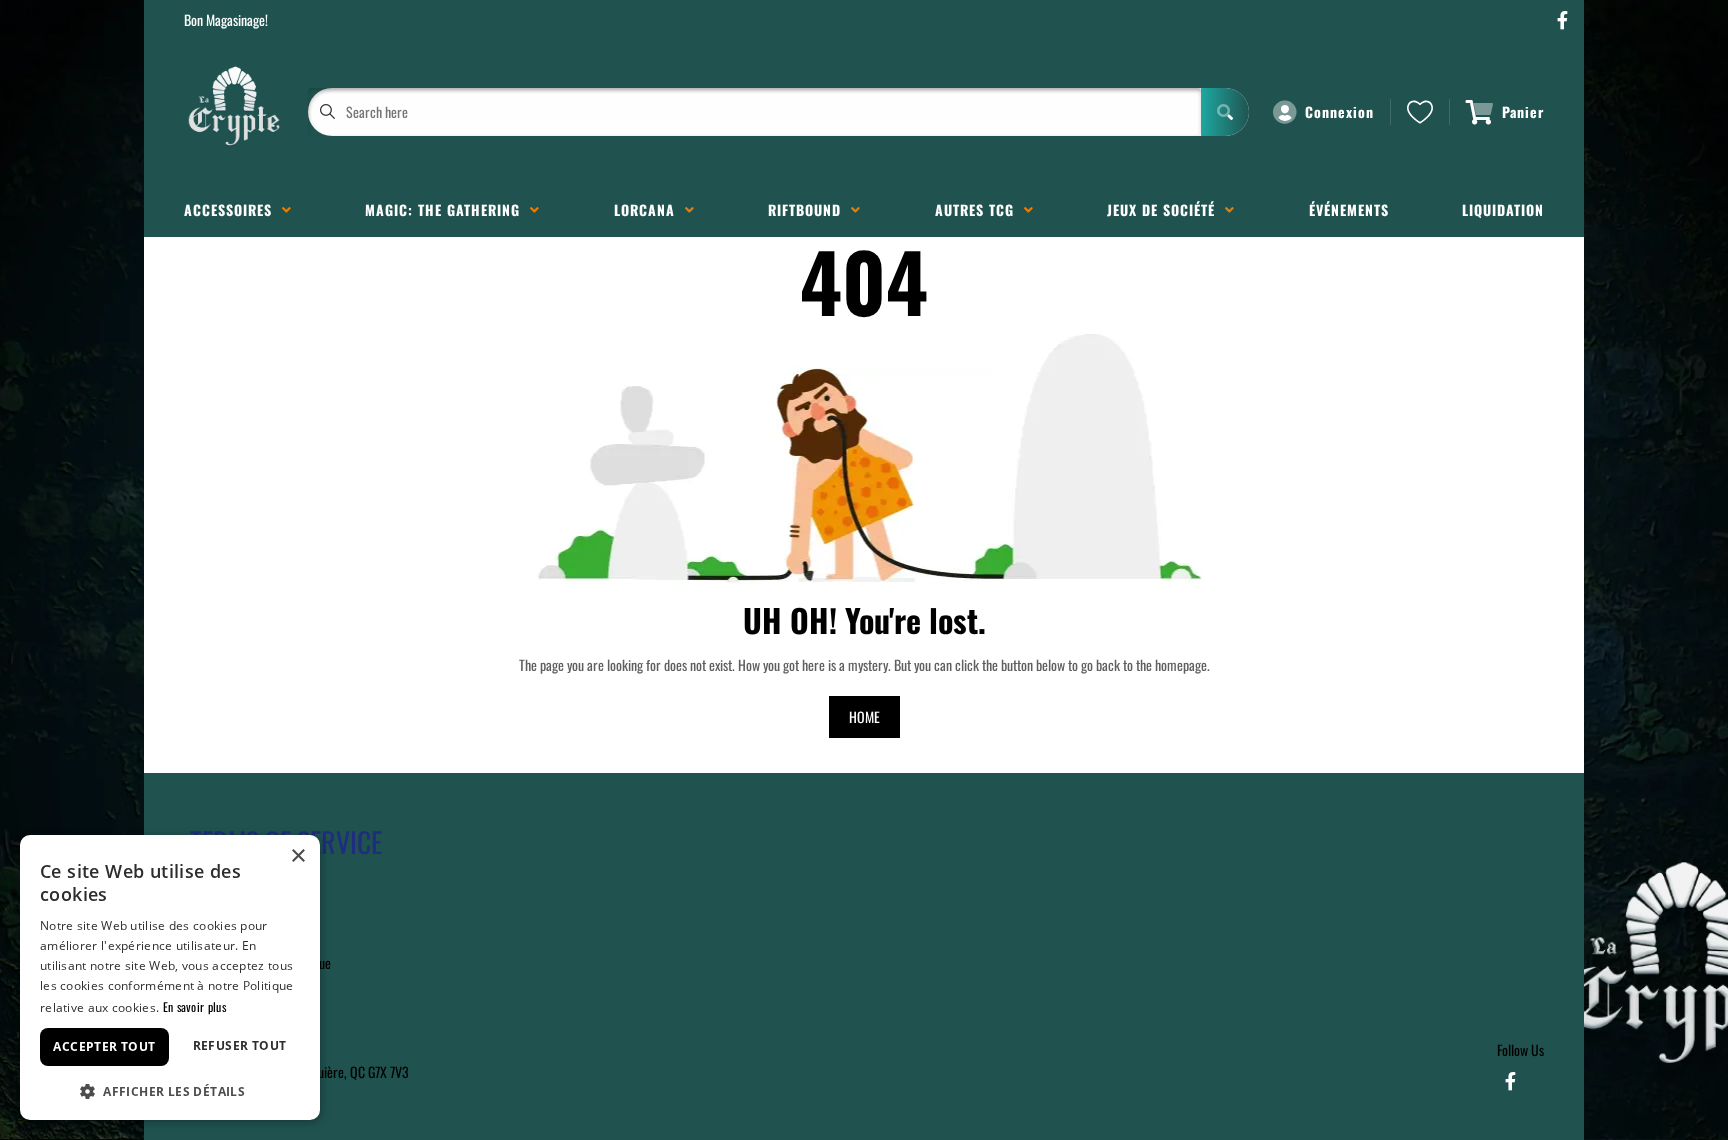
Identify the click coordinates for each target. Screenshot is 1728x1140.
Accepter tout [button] (104, 1046)
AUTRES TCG (979, 209)
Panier (1523, 111)
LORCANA (649, 209)
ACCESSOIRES (233, 209)
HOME (864, 716)
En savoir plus (194, 1006)
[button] (170, 1089)
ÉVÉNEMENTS (1349, 209)
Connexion (1339, 111)
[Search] (1225, 112)
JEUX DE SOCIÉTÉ (1166, 209)
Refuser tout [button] (240, 1045)
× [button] (297, 856)
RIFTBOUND (809, 209)
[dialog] (170, 977)
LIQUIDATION (1503, 209)
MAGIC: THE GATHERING (447, 209)
